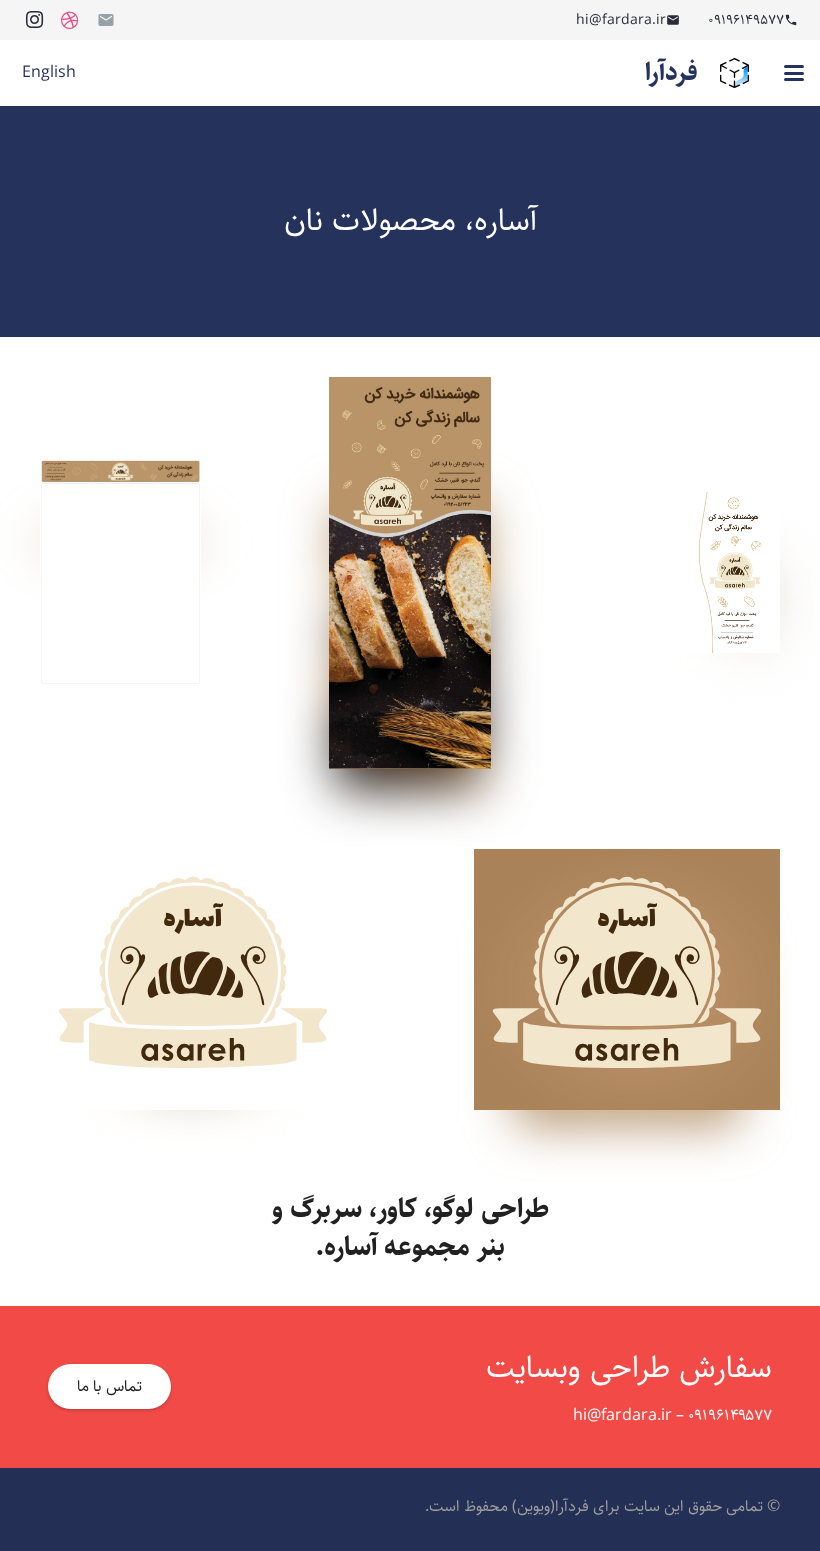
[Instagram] (34, 20)
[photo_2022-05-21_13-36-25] (409, 573)
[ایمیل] (106, 20)
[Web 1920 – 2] (627, 979)
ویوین (533, 1506)
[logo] (734, 73)
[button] (794, 73)
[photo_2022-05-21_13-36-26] (699, 572)
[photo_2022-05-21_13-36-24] (120, 573)
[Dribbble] (70, 20)
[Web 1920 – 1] (193, 979)
